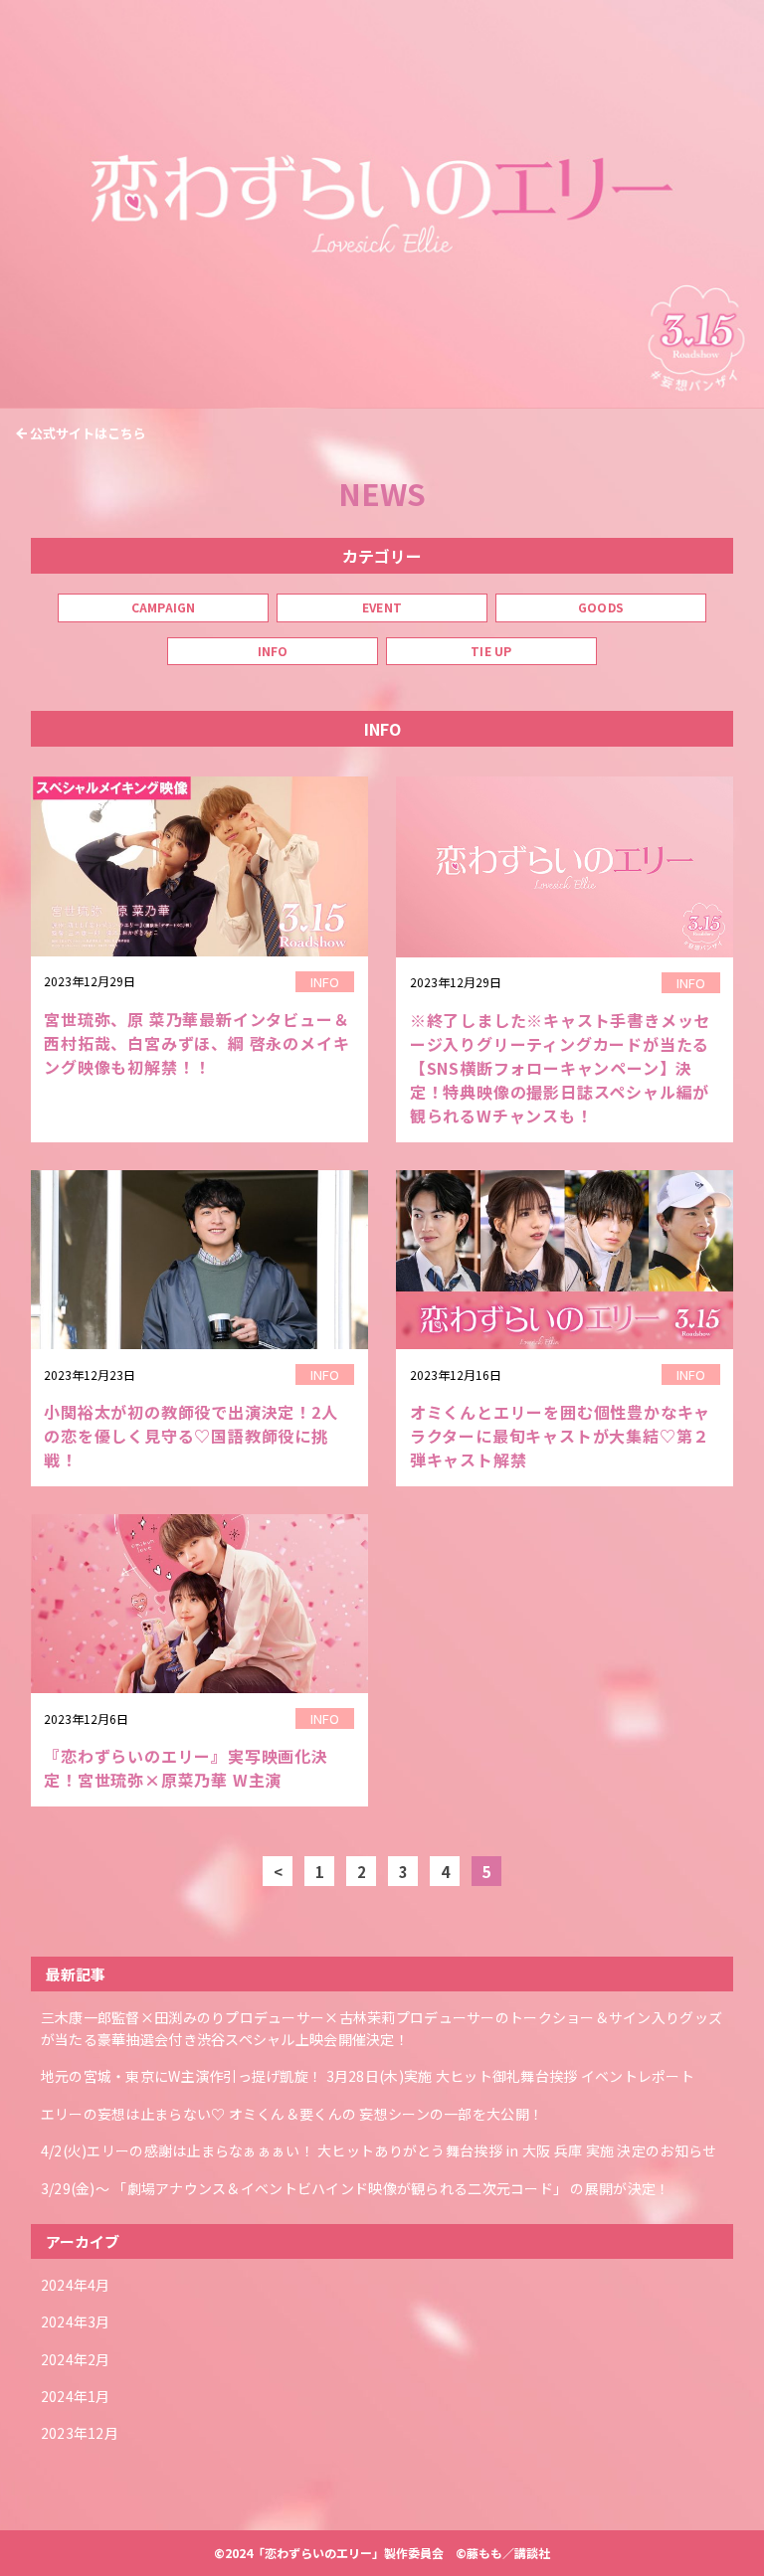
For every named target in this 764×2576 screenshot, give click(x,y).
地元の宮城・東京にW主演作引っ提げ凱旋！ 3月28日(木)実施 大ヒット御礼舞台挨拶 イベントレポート (368, 2076)
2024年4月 (76, 2285)
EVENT (382, 607)
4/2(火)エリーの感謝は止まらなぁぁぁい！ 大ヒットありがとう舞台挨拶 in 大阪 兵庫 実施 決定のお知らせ (379, 2150)
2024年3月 (76, 2321)
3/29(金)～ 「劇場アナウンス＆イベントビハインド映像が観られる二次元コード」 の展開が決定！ (356, 2188)
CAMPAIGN (164, 607)
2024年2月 (76, 2359)
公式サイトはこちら (88, 433)
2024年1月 (76, 2396)
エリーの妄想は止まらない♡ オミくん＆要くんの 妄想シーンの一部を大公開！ (292, 2114)
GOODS (601, 607)
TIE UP (491, 651)
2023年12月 (80, 2433)
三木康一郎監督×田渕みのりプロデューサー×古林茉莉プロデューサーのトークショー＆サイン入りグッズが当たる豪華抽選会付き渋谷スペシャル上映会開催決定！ (382, 2028)
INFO (273, 651)
